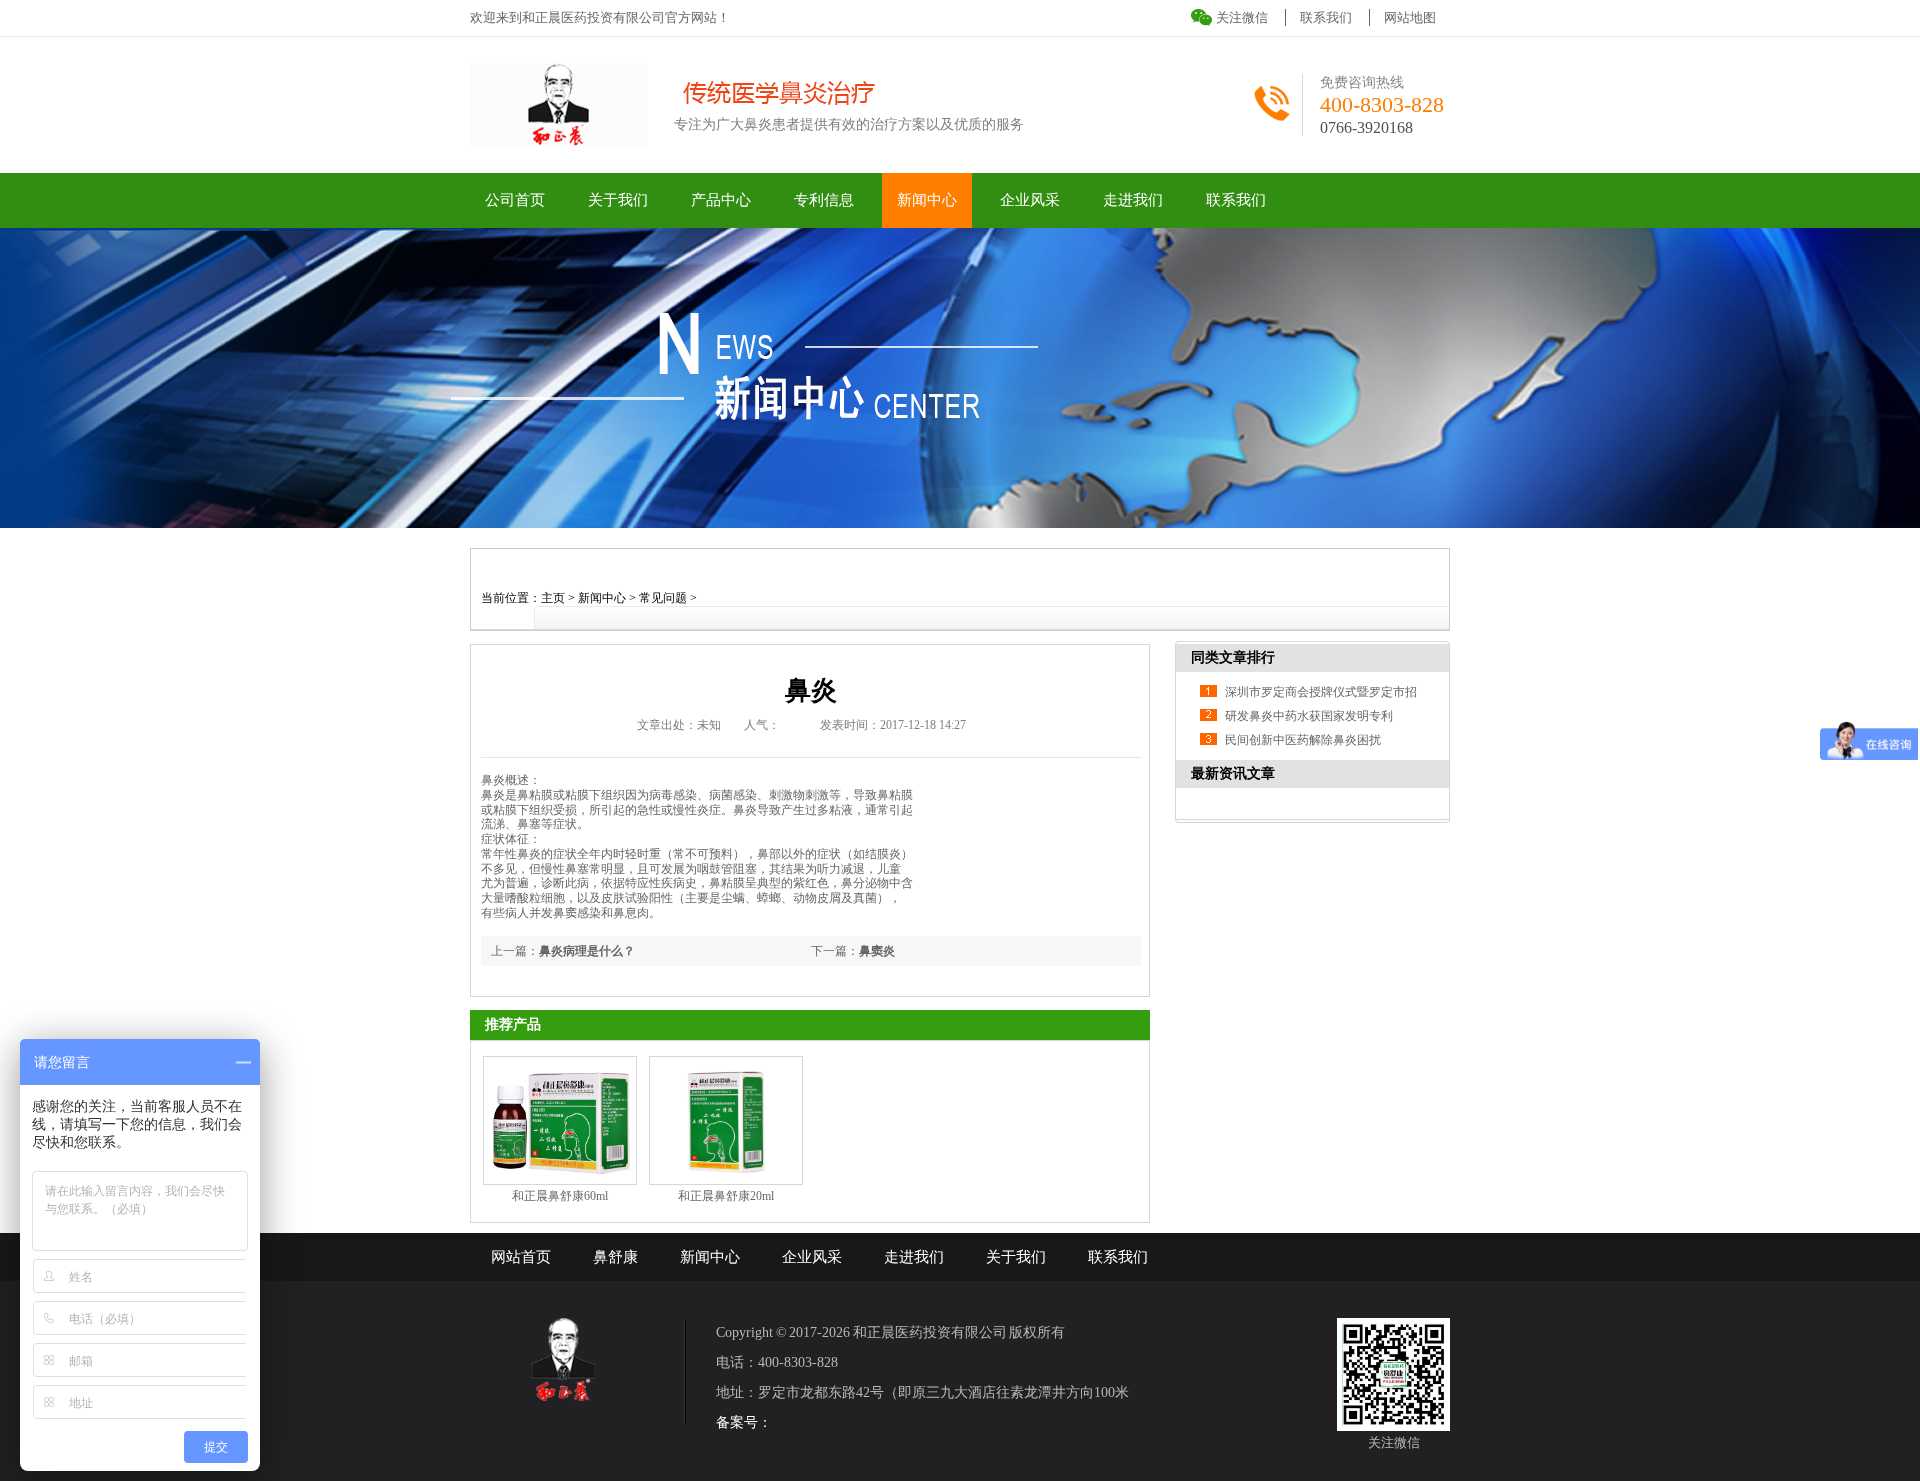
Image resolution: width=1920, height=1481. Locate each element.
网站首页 (521, 1257)
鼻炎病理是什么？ (587, 951)
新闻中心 (927, 200)
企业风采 (1030, 200)
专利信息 (824, 200)
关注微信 (1242, 17)
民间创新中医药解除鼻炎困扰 (1303, 740)
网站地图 (1410, 17)
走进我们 (1133, 200)
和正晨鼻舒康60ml (560, 1196)
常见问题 (663, 598)
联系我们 (1326, 17)
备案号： (744, 1422)
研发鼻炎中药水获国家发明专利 (1309, 716)
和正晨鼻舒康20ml (726, 1196)
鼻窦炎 (877, 951)
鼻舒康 (615, 1257)
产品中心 (721, 200)
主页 (553, 598)
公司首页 (515, 200)
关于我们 (618, 200)
